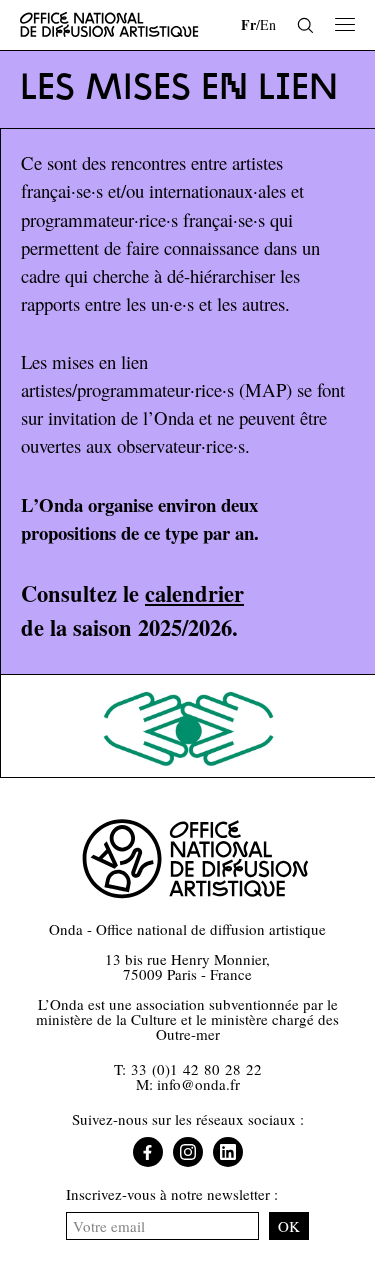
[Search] (305, 25)
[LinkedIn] (228, 1152)
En (268, 24)
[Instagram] (188, 1152)
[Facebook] (148, 1152)
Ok (289, 1226)
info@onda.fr (198, 1084)
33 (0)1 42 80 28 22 (196, 1069)
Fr (248, 24)
